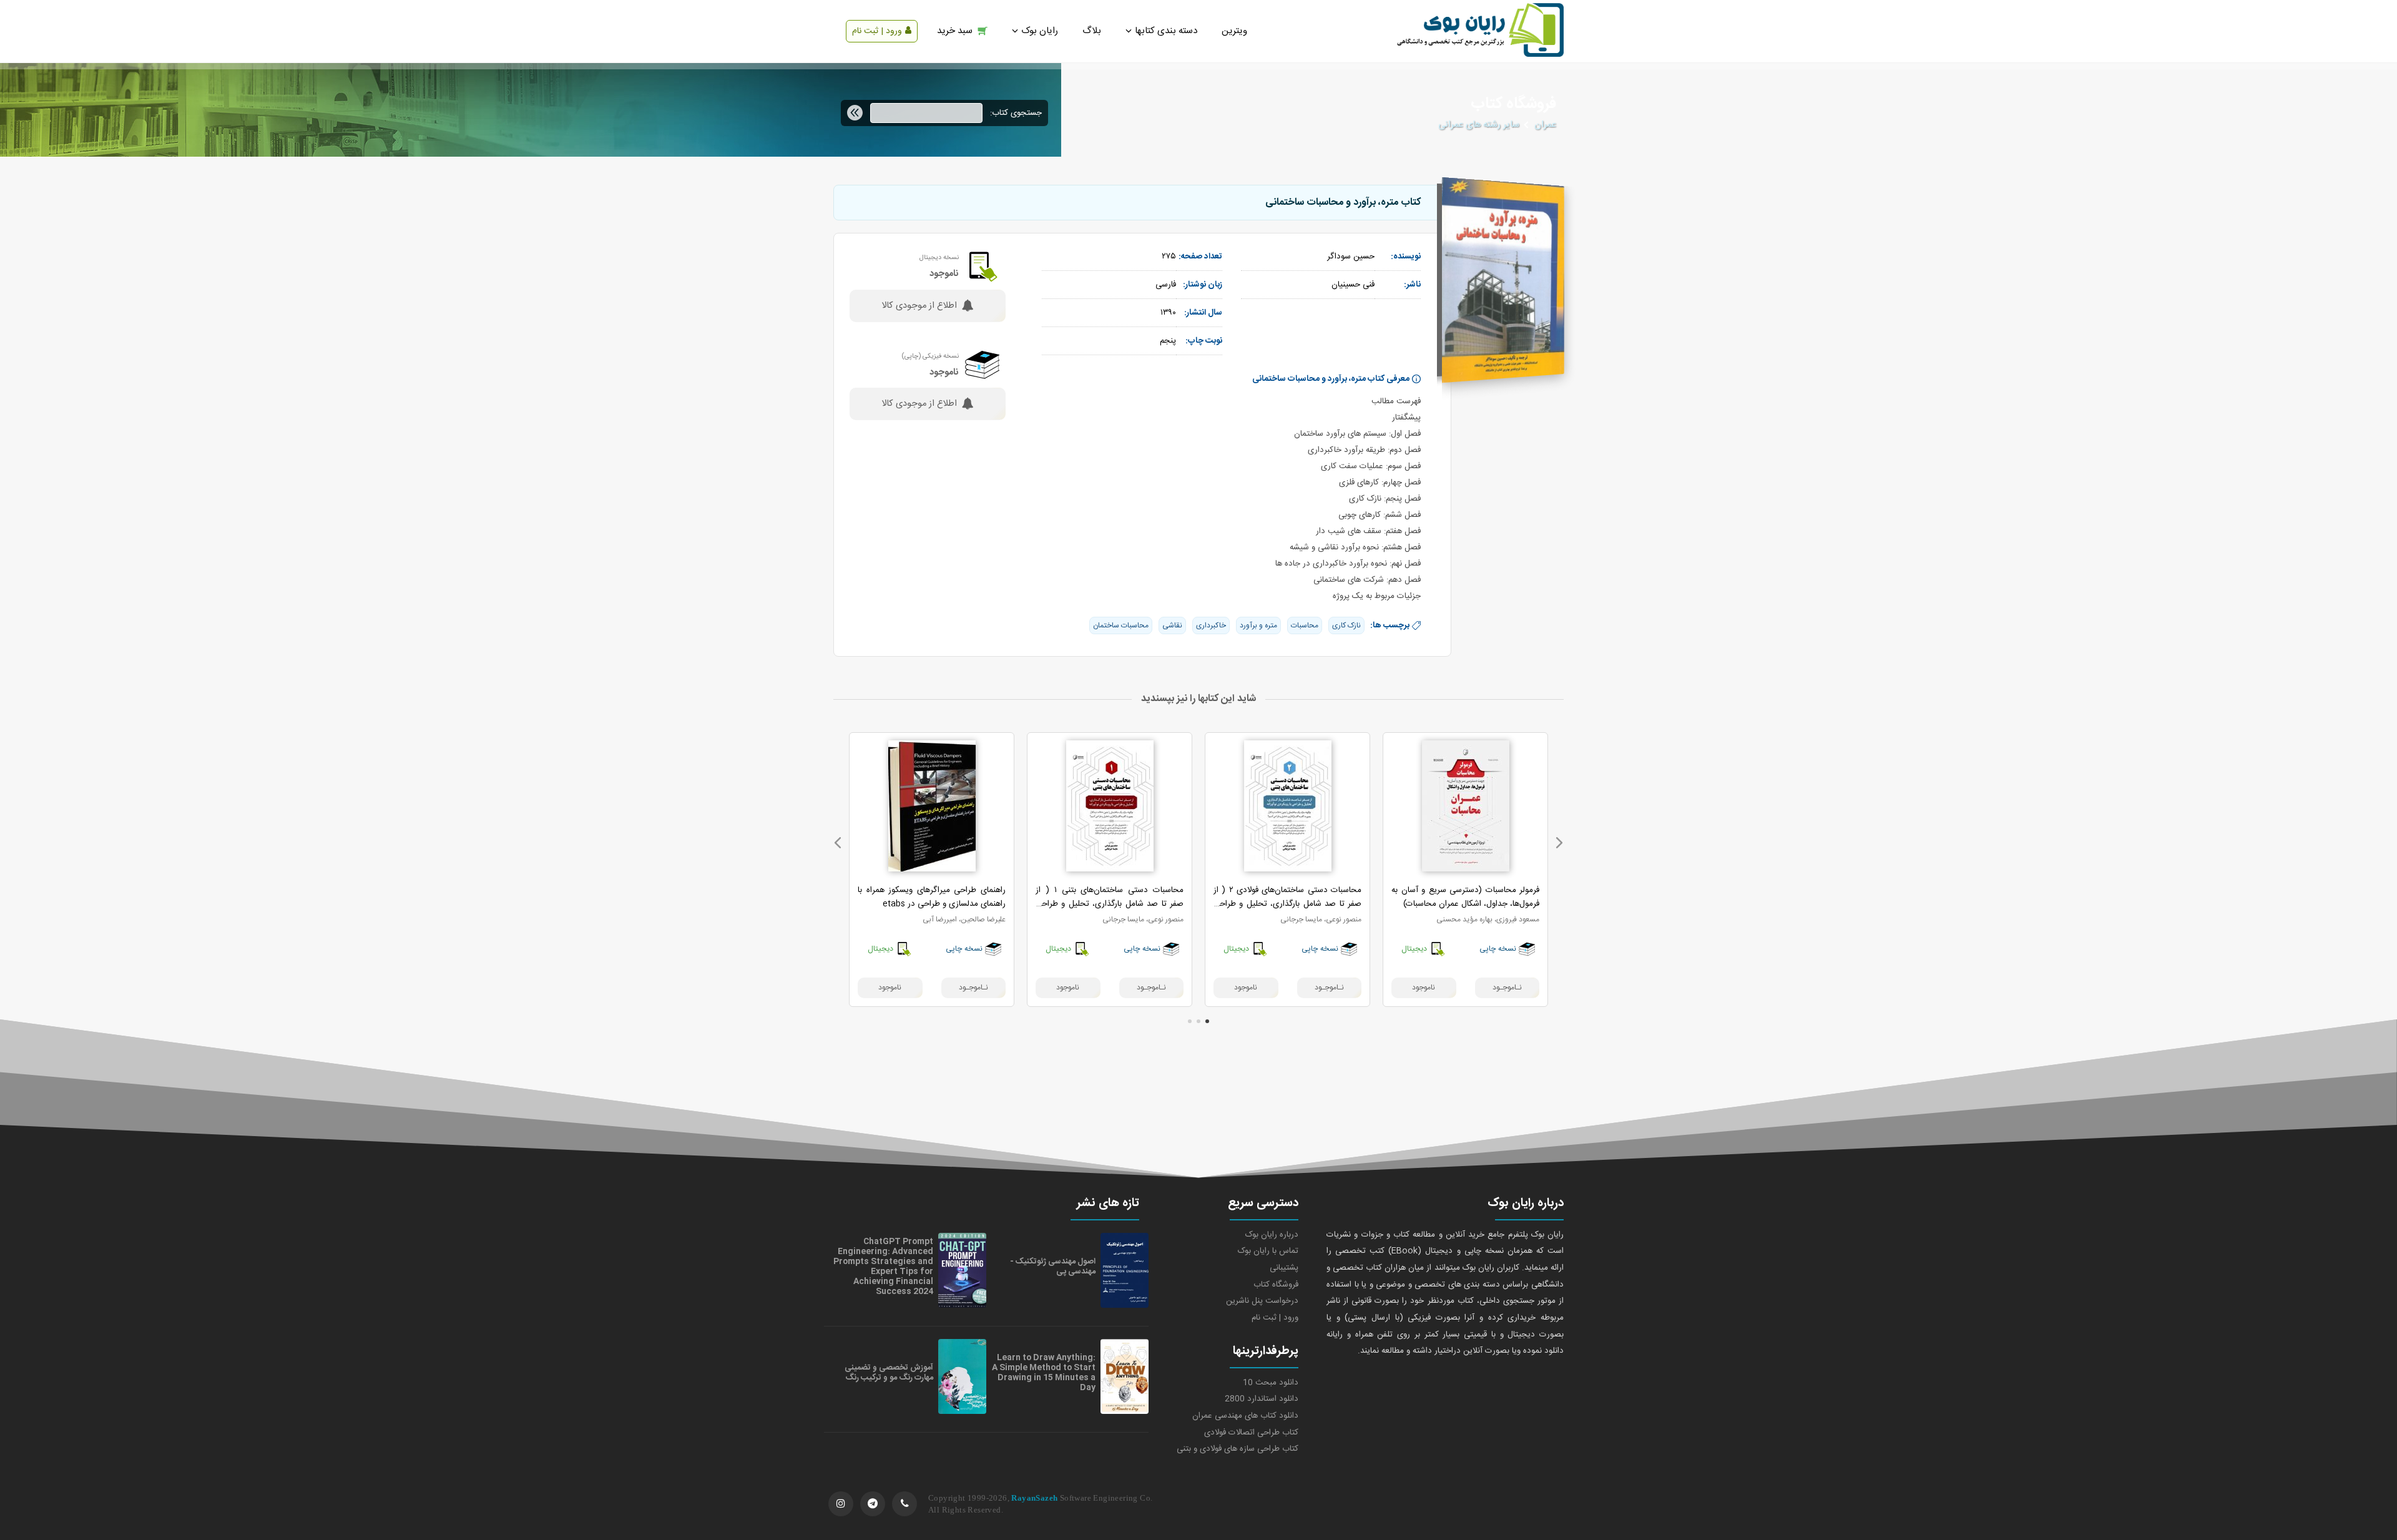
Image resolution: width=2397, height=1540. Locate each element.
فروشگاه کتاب (1276, 1285)
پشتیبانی (1284, 1268)
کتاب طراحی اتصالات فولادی (1251, 1433)
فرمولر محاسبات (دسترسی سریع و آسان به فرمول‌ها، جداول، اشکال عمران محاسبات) (1465, 897)
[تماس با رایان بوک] (904, 1504)
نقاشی (1172, 625)
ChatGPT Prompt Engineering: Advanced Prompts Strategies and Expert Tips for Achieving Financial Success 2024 (883, 1267)
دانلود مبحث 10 (1271, 1383)
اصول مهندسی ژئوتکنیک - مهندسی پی (1053, 1267)
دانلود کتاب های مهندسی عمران (1245, 1416)
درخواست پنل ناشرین (1262, 1301)
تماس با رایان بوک (1268, 1251)
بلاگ (1092, 31)
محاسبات (1305, 625)
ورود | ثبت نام (877, 31)
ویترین (1234, 31)
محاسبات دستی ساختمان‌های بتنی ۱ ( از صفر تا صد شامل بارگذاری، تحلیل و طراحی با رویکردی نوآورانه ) (1110, 904)
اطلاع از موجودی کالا (919, 306)
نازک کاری (1346, 625)
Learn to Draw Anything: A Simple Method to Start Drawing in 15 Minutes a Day (1044, 1373)
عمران (1545, 125)
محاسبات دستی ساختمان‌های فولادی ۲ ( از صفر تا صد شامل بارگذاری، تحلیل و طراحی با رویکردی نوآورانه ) (1287, 904)
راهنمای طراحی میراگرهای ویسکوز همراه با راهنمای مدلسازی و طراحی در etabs (932, 897)
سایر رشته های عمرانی (1479, 125)
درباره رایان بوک (1272, 1235)
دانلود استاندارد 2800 (1262, 1399)
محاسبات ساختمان (1121, 625)
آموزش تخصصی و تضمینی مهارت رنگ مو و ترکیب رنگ (889, 1373)
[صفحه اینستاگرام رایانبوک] (841, 1504)
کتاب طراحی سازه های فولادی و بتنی (1238, 1449)
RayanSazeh (1034, 1498)
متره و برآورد (1258, 625)
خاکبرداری (1211, 625)
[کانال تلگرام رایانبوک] (873, 1504)
